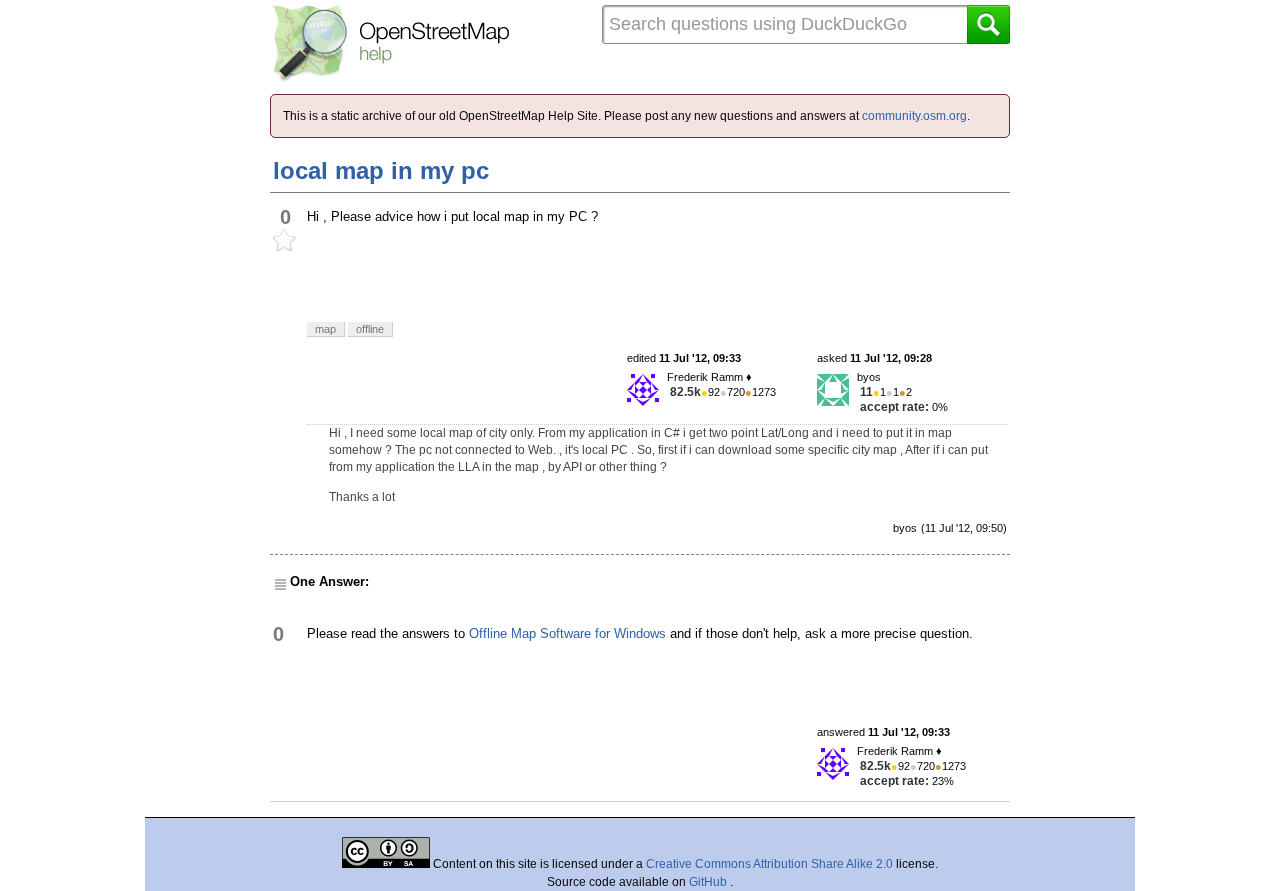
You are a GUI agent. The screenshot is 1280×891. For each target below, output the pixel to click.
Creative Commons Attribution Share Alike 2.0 (769, 864)
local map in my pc (381, 170)
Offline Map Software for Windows (567, 633)
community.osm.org (914, 116)
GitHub (709, 882)
